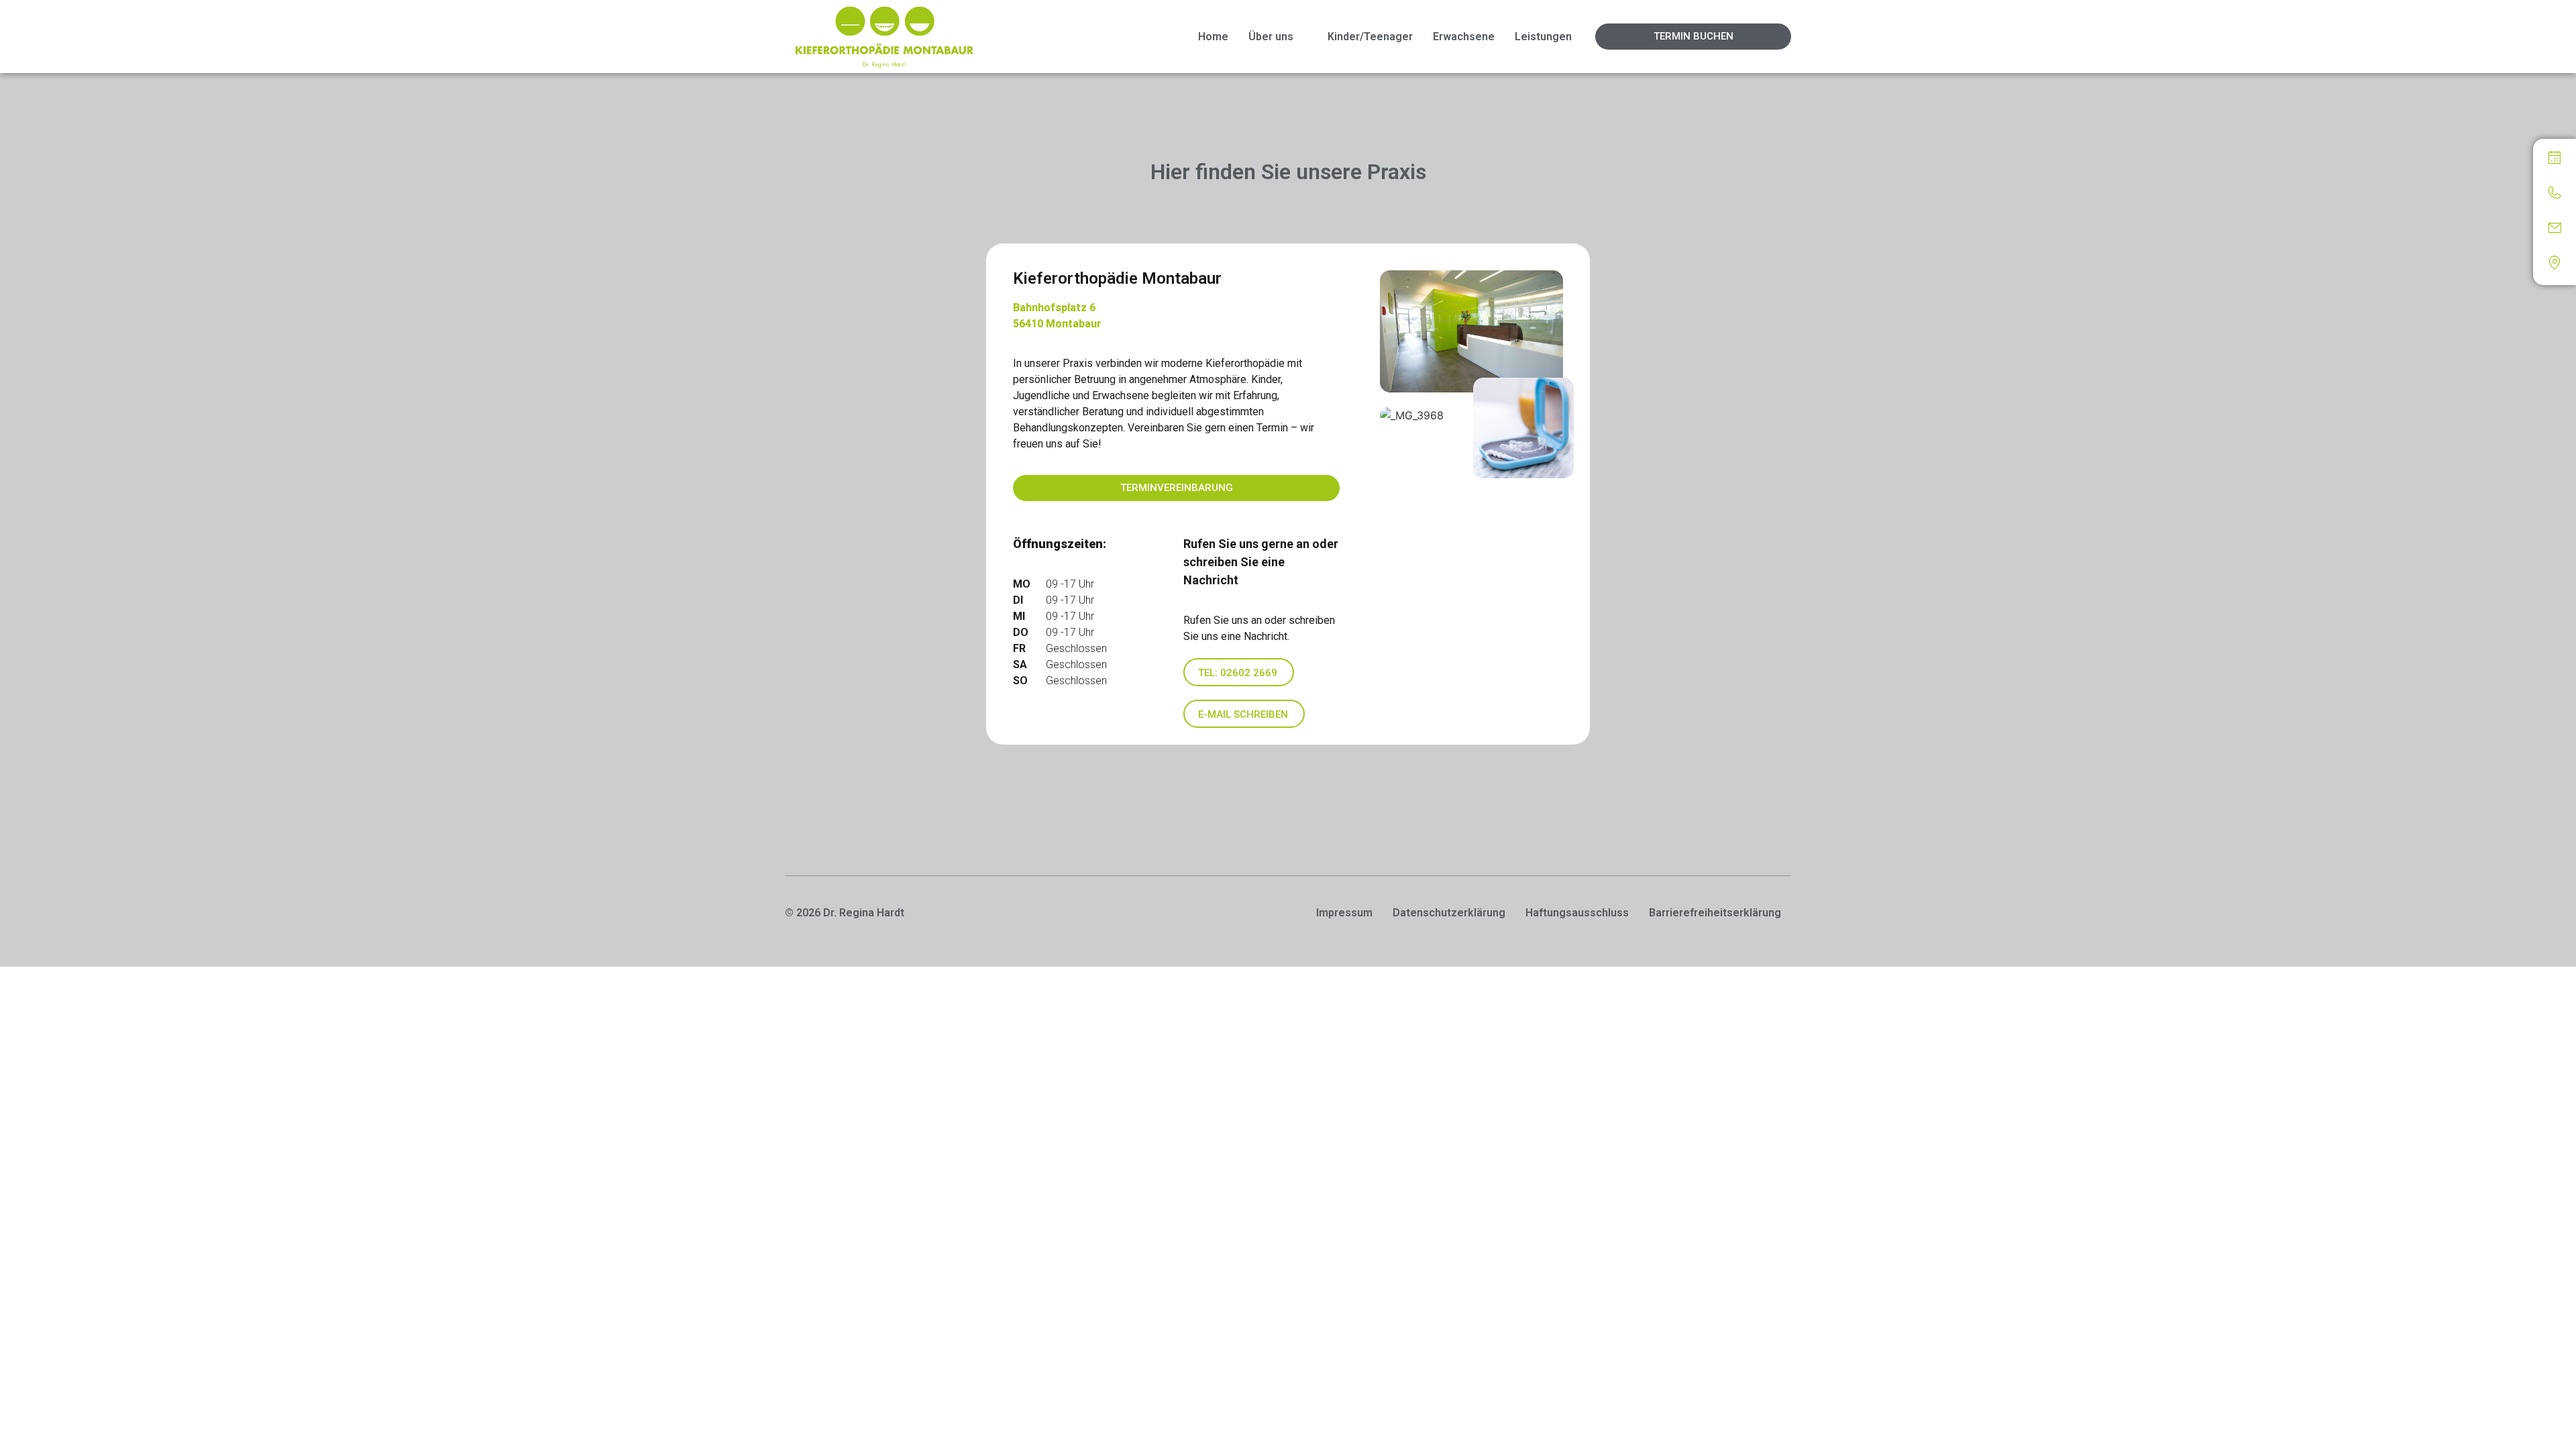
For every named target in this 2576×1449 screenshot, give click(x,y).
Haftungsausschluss (1577, 913)
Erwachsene (1464, 37)
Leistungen (1543, 37)
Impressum (1344, 913)
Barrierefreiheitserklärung (1715, 913)
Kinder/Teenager (1370, 37)
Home (1213, 37)
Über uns (1271, 37)
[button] (1278, 37)
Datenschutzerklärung (1449, 913)
